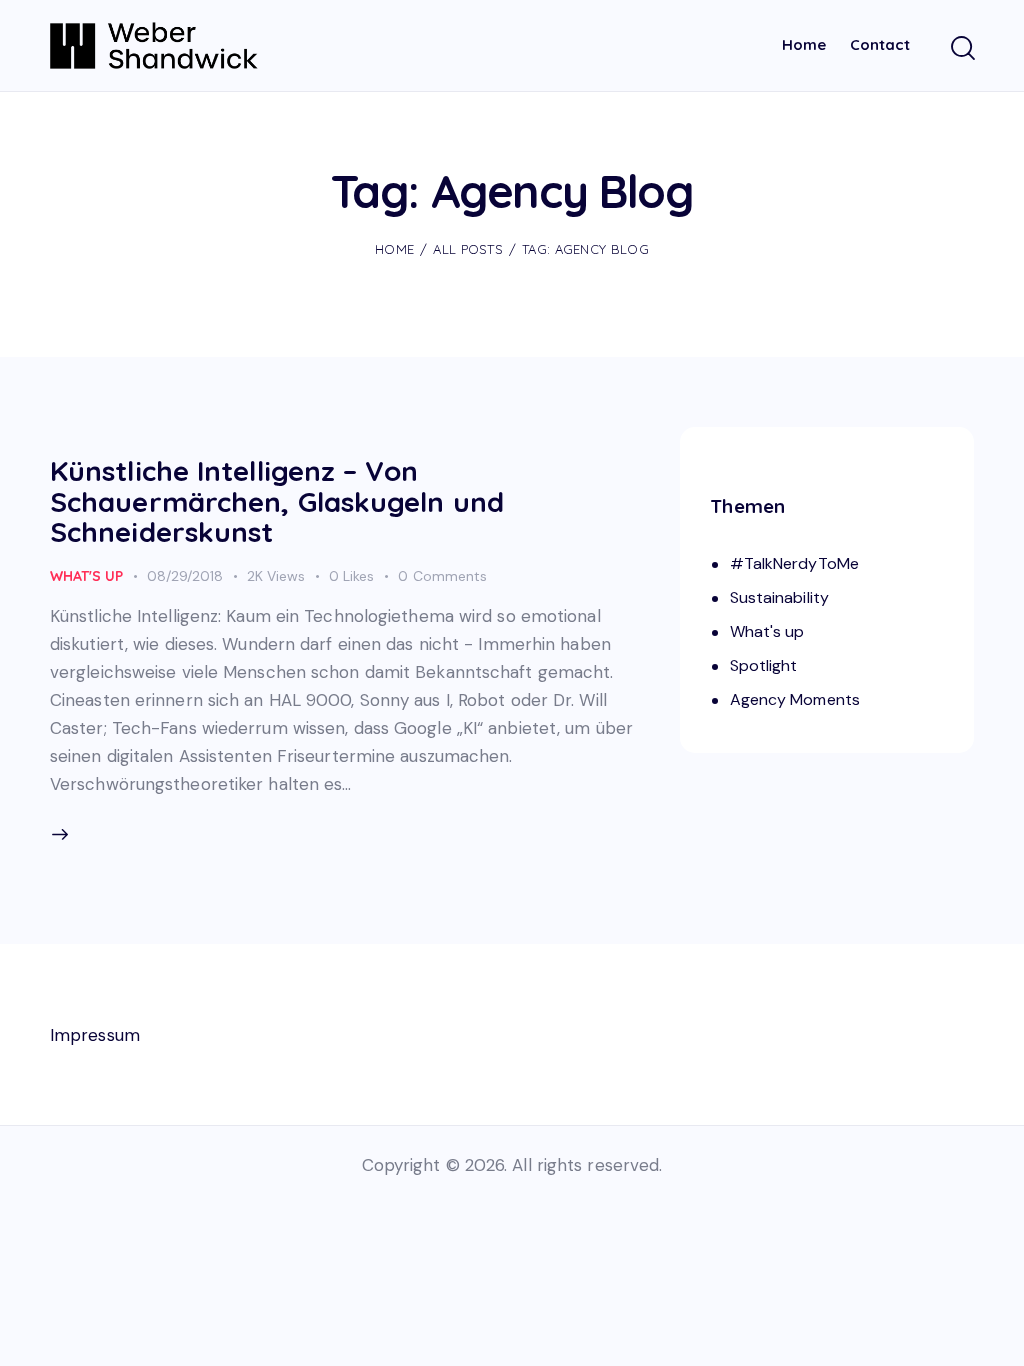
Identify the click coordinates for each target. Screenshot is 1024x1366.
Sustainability (779, 597)
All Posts (468, 249)
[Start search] (961, 49)
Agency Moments (795, 699)
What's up (86, 576)
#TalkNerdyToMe (794, 563)
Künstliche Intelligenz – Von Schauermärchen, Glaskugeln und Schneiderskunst (277, 501)
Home (394, 249)
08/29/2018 (185, 576)
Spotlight (764, 665)
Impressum (95, 1035)
